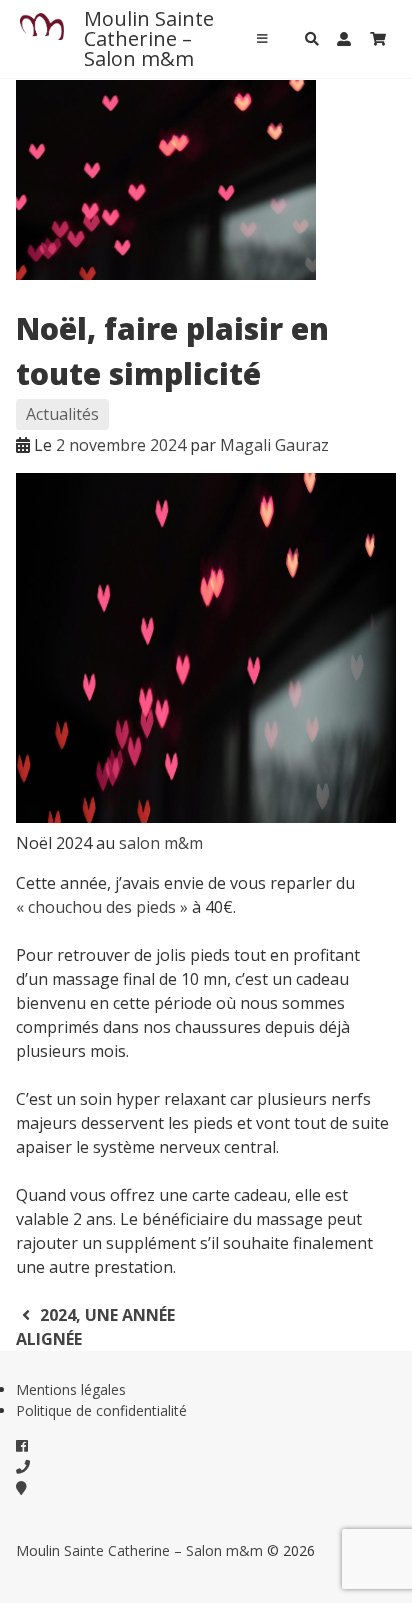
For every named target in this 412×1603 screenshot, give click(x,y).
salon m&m (161, 843)
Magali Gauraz (274, 445)
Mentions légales (71, 1389)
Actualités (62, 414)
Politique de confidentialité (101, 1410)
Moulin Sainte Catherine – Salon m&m (149, 38)
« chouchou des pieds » (102, 907)
